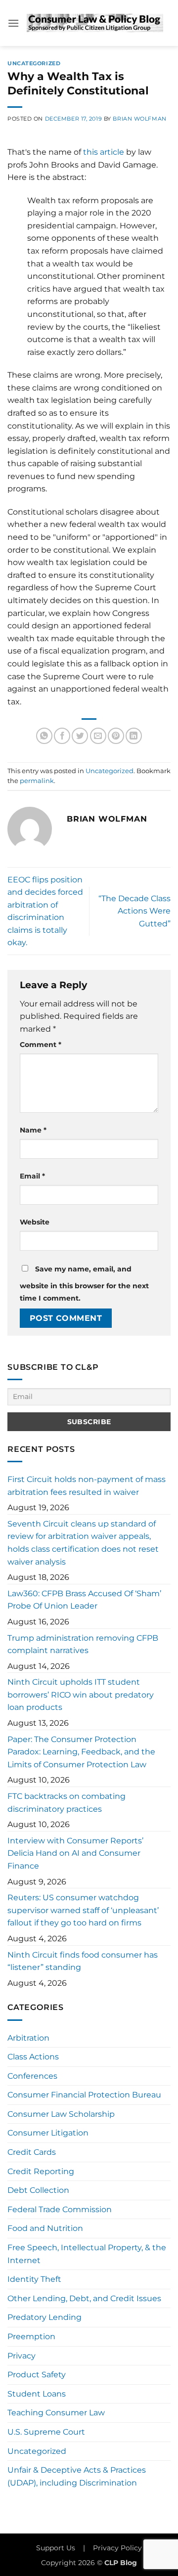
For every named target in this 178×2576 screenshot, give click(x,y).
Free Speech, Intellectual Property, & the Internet (87, 2254)
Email (32, 1176)
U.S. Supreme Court (46, 2432)
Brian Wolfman (139, 119)
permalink (37, 781)
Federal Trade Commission (60, 2209)
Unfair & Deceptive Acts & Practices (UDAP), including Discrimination (77, 2476)
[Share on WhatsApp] (44, 736)
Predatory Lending (44, 2317)
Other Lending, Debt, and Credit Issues (84, 2298)
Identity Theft (34, 2279)
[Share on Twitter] (80, 736)
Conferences (32, 2076)
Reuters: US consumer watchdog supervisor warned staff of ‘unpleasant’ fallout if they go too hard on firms (83, 1910)
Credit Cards (32, 2152)
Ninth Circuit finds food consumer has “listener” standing (83, 1961)
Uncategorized (34, 63)
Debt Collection (38, 2190)
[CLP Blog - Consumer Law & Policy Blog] (95, 23)
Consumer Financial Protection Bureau (84, 2095)
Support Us (56, 2548)
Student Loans (37, 2394)
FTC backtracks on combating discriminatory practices (67, 1803)
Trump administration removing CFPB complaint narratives (83, 1644)
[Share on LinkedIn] (134, 736)
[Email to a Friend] (98, 736)
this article (104, 152)
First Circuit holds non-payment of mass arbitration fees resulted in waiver (87, 1486)
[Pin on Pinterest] (116, 736)
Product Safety (37, 2375)
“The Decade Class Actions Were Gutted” (134, 911)
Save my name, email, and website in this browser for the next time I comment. (84, 1284)
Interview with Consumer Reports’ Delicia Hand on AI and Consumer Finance (75, 1853)
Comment (41, 1045)
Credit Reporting (41, 2171)
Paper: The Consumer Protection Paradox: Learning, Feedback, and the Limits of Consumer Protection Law (81, 1752)
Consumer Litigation (48, 2133)
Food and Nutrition (45, 2228)
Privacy (22, 2356)
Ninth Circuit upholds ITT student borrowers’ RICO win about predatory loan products (81, 1695)
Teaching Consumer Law (56, 2413)
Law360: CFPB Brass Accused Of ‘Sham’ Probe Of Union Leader (84, 1600)
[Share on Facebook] (62, 736)
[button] (13, 23)
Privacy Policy (117, 2548)
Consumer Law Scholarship (61, 2114)
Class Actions (33, 2057)
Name (33, 1130)
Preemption (31, 2336)
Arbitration (28, 2038)
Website (35, 1222)
